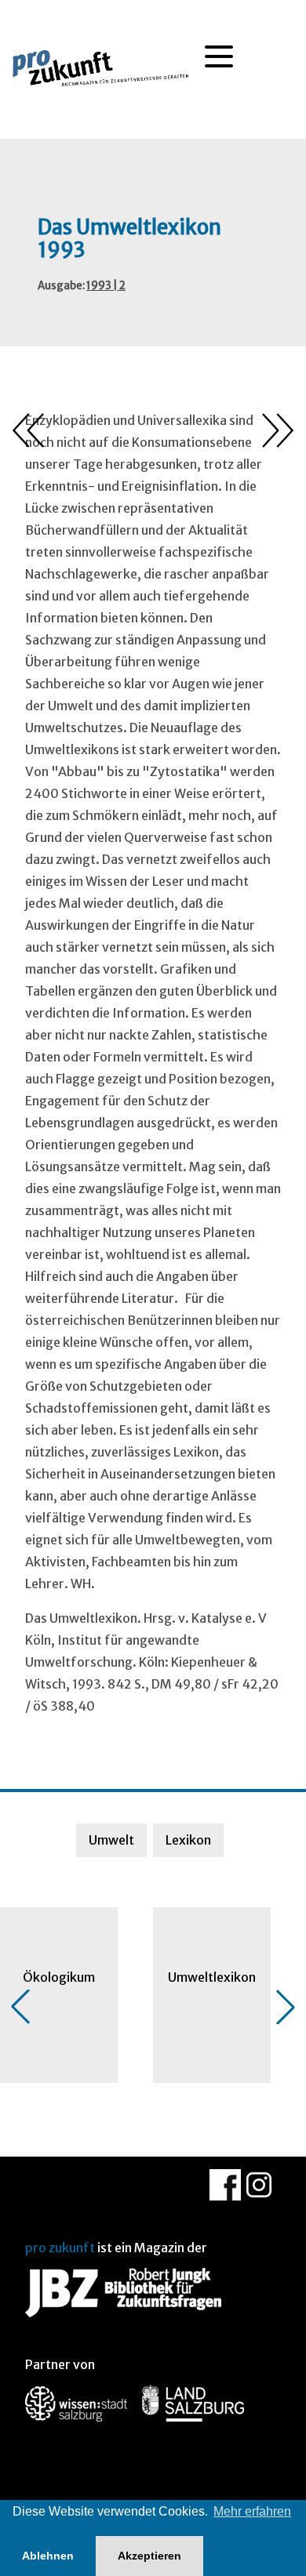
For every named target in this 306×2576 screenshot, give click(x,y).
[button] (20, 2007)
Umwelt (111, 1840)
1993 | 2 (106, 286)
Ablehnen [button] (48, 2556)
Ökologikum (59, 1977)
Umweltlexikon (212, 1977)
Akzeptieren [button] (149, 2556)
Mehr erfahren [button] (252, 2511)
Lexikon (188, 1840)
